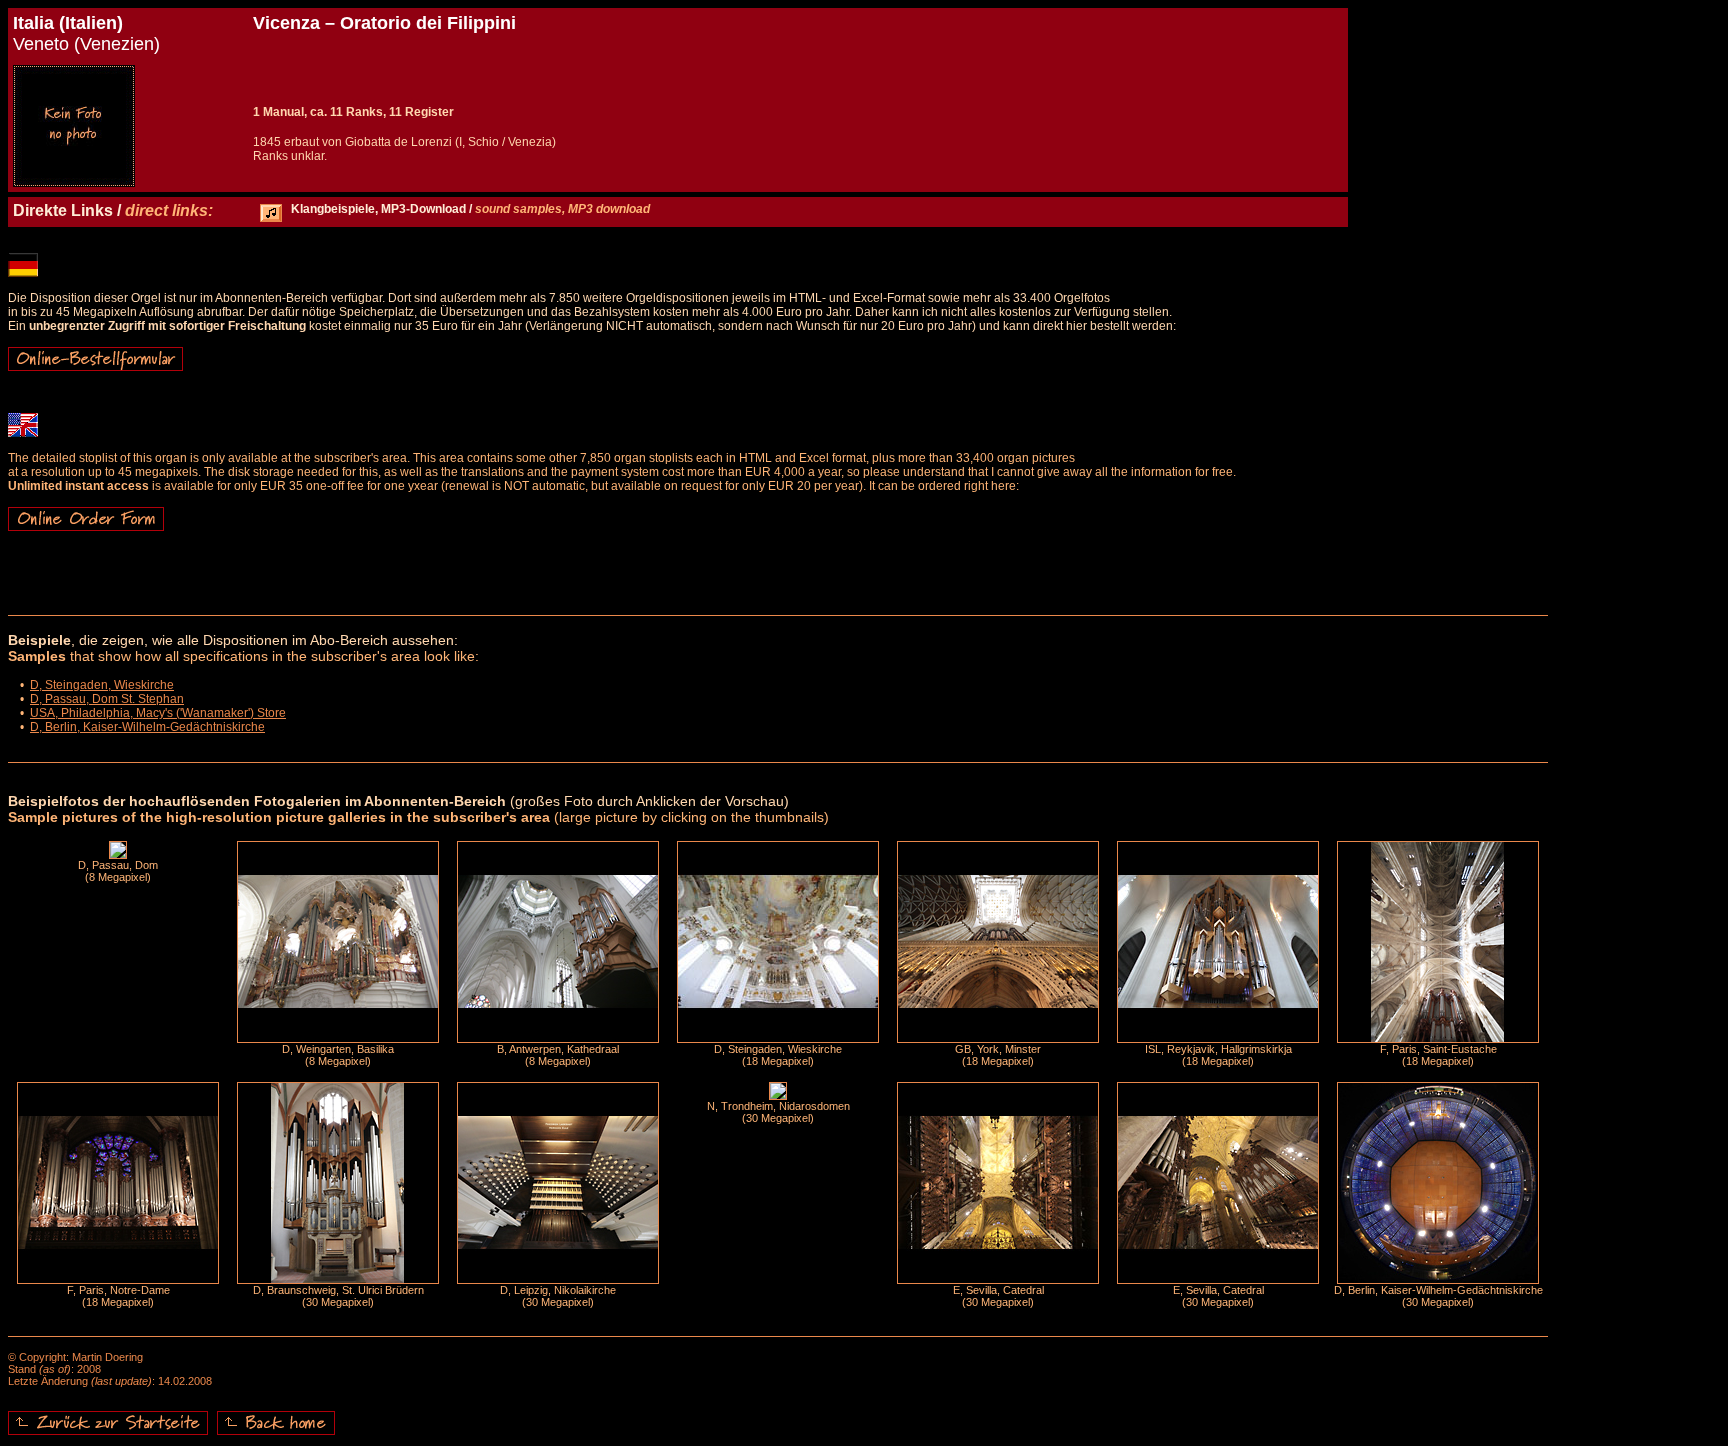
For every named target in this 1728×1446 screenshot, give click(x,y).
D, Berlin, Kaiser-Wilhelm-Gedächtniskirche (147, 727)
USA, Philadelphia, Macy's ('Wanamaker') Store (158, 713)
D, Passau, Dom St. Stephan (107, 699)
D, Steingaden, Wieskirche (102, 685)
